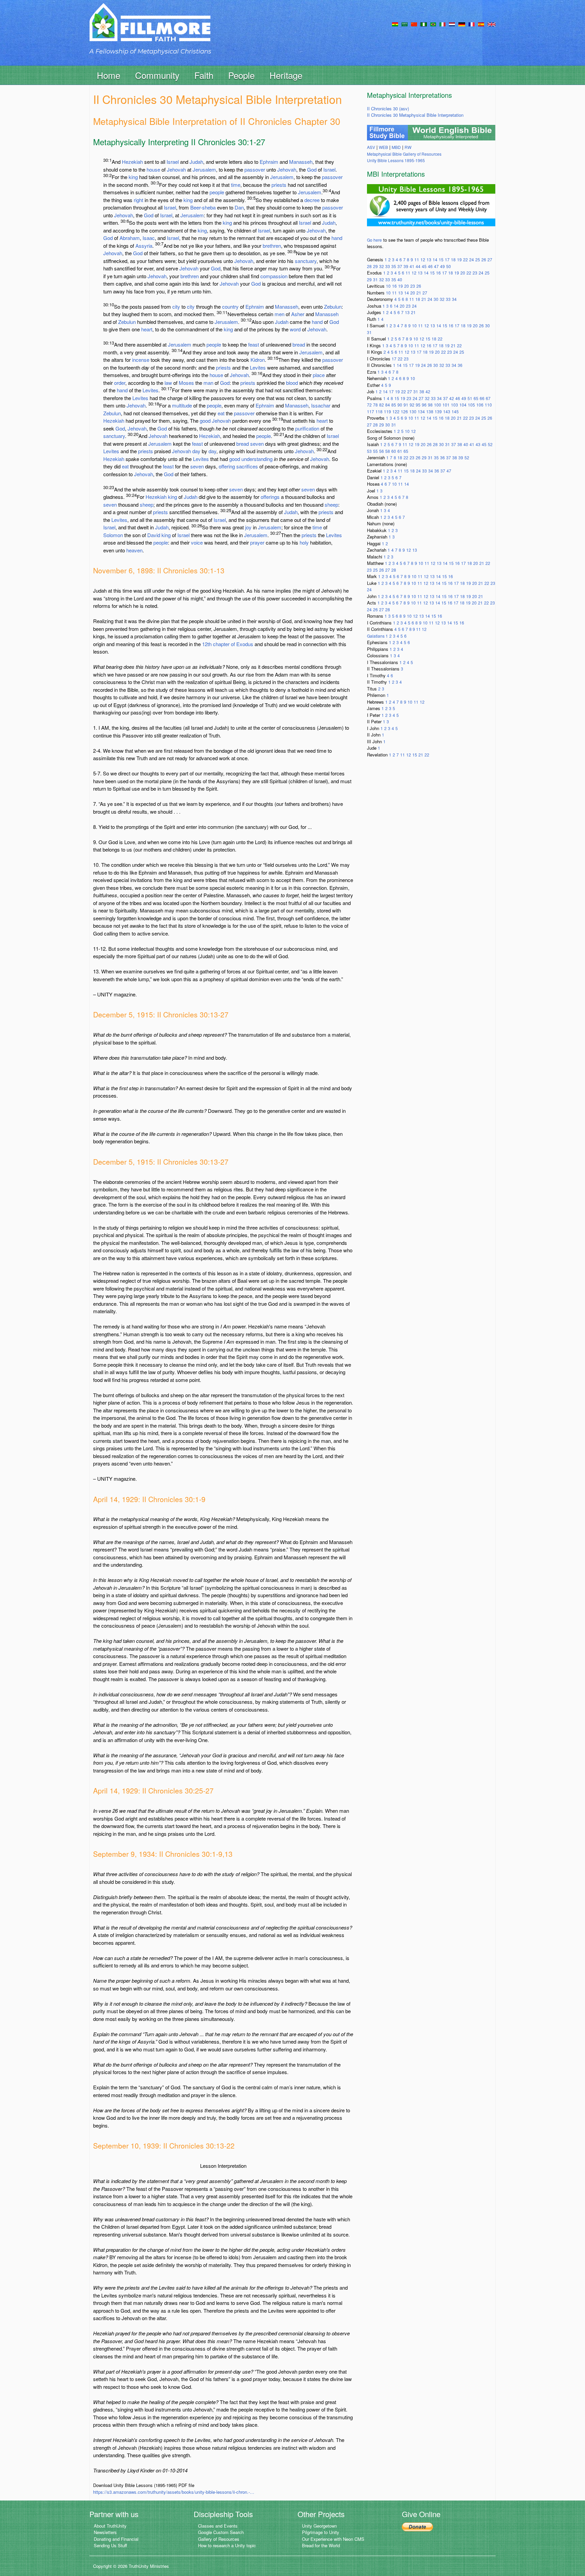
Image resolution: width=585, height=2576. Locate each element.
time (236, 185)
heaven (134, 550)
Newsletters (105, 2532)
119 (387, 411)
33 (388, 266)
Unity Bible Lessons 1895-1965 (396, 160)
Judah (196, 162)
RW (408, 147)
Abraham (130, 238)
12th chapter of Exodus (228, 644)
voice (197, 542)
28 (369, 266)
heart (147, 329)
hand (337, 238)
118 (379, 411)
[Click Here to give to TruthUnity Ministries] (417, 2526)
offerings (270, 497)
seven (257, 444)
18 (453, 259)
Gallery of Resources (219, 2539)
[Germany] (462, 24)
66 (482, 398)
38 (422, 391)
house (153, 169)
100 (438, 405)
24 (472, 259)
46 (430, 266)
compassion (274, 276)
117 (371, 411)
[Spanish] (481, 24)
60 (394, 451)
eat (221, 413)
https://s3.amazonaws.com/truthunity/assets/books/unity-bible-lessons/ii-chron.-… (174, 2492)
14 (435, 259)
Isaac (149, 238)
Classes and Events (218, 2526)
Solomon (113, 535)
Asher (298, 314)
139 (438, 411)
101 (446, 405)
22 (465, 259)
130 (413, 411)
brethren (272, 246)
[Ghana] (395, 24)
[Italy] (442, 24)
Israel (173, 162)
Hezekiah (132, 162)
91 (406, 405)
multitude (182, 405)
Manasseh (301, 162)
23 (475, 273)
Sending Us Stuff (110, 2545)
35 (394, 266)
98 (430, 405)
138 (430, 411)
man (208, 383)
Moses (186, 383)
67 (488, 398)
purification (307, 428)
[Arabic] (405, 24)
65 (476, 398)
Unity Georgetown (319, 2526)
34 (454, 299)
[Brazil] (433, 24)
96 (424, 405)
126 (404, 411)
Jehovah (176, 169)
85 (394, 405)
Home (109, 75)
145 (455, 411)
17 (447, 259)
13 (429, 259)
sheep (147, 504)
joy (248, 527)
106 (480, 405)
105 (471, 405)
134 (421, 411)
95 (418, 405)
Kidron (258, 360)
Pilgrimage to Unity (321, 2532)
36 (460, 365)
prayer (257, 542)
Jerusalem (204, 169)
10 (388, 286)
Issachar (321, 405)
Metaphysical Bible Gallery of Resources (404, 154)
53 (369, 451)
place (319, 375)
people (217, 192)
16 (438, 273)
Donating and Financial (116, 2539)
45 (424, 266)
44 (418, 266)
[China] (414, 24)
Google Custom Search (221, 2532)
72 (369, 405)
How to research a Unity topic (227, 2545)
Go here (374, 240)
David (154, 535)
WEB (383, 147)
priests (279, 185)
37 (400, 266)
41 (412, 266)
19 (459, 259)
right (138, 200)
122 (396, 411)
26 (484, 259)
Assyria (144, 246)
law (168, 383)
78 (375, 405)
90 (400, 405)
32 (382, 266)
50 (449, 266)
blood (292, 383)
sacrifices (247, 466)
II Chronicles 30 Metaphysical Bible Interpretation (415, 115)
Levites (258, 367)
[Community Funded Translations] (492, 24)
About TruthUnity (110, 2526)
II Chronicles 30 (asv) (388, 108)
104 (463, 405)
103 (454, 405)
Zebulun (333, 306)
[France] (472, 24)
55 (375, 451)
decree (312, 200)
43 (478, 444)
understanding (257, 459)
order (120, 383)
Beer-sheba (203, 207)
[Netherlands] (452, 24)
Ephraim (269, 162)
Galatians (376, 636)
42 (428, 391)
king (133, 177)
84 (388, 405)
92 (412, 405)
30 (436, 299)
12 (423, 259)
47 (436, 266)
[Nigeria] (424, 24)
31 (375, 279)
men (279, 314)
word (295, 329)
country (230, 306)
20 (463, 273)
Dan (239, 207)
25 (478, 259)
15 (441, 259)
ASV (371, 147)
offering (227, 466)
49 (442, 266)
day (196, 451)
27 (490, 259)
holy (304, 542)
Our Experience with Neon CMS (333, 2539)
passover (255, 169)
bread (299, 344)
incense (141, 360)
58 (388, 451)
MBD (396, 147)
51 (470, 398)
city (176, 306)
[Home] (150, 28)
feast (254, 344)
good (205, 421)
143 (447, 411)
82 (382, 405)
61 (400, 451)
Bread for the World (321, 2545)
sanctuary (306, 261)
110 (488, 405)
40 (400, 279)
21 (419, 293)
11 (417, 259)
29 (375, 266)
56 (382, 451)
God (312, 169)
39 (406, 266)
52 (490, 444)
